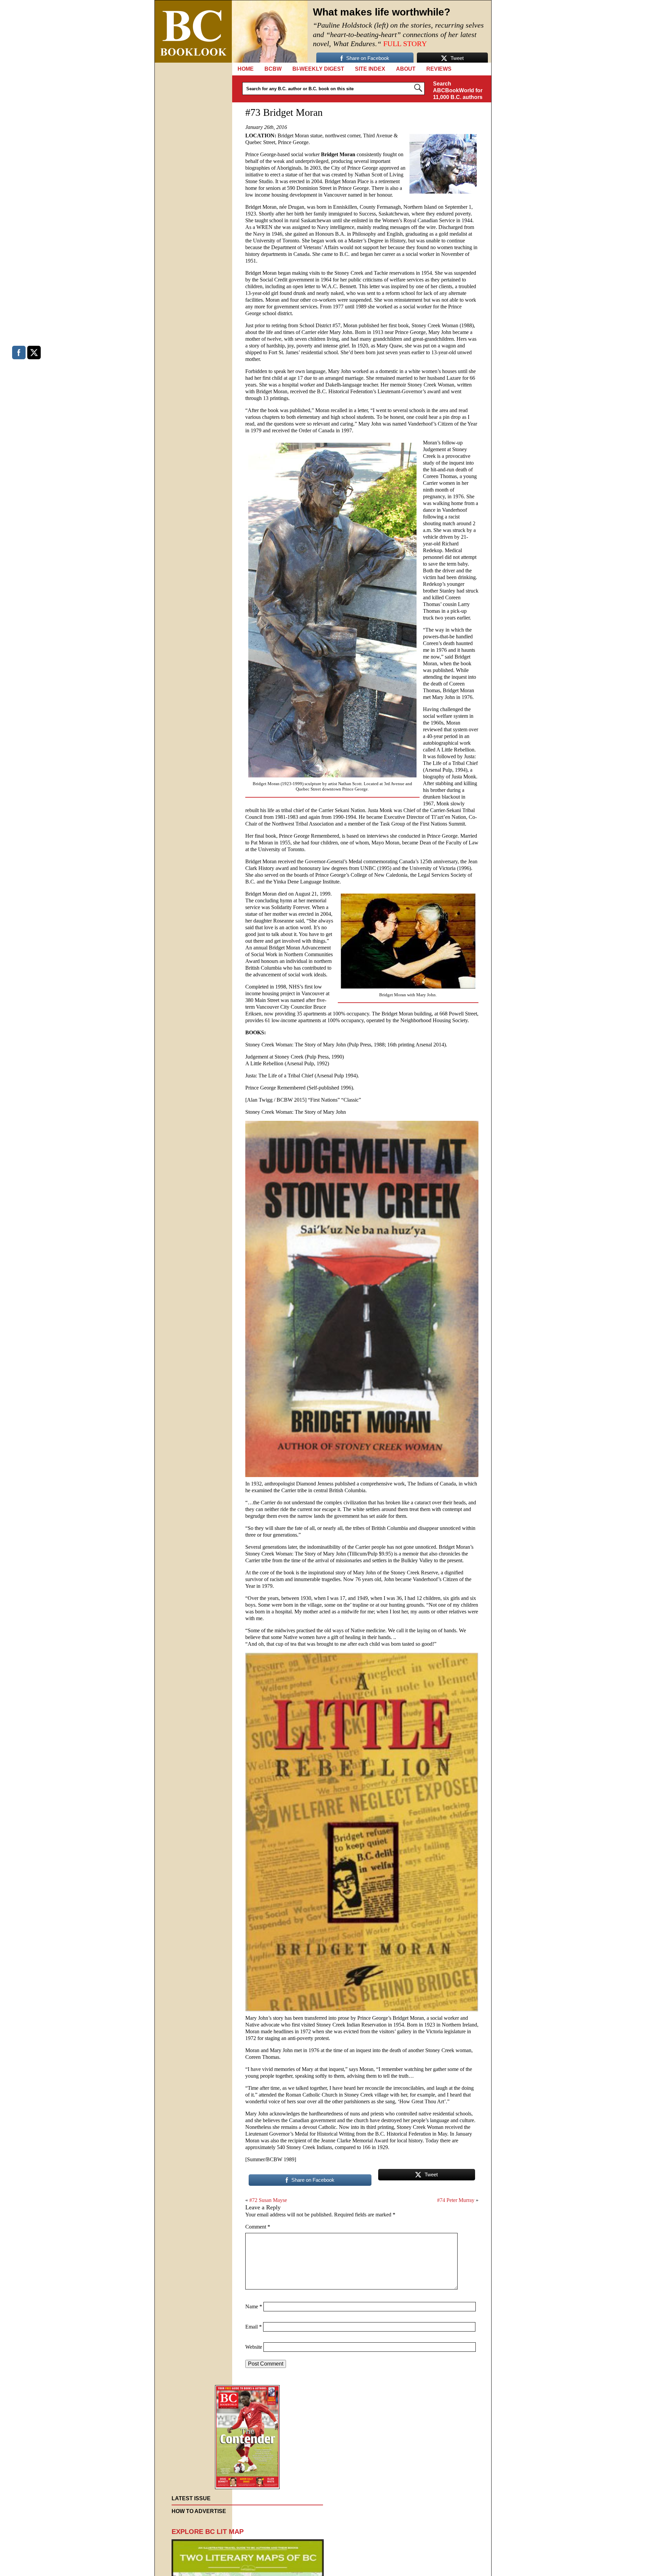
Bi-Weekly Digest (318, 69)
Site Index (370, 69)
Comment (258, 2227)
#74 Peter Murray (456, 2200)
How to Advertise (199, 2511)
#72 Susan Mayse (268, 2200)
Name (254, 2306)
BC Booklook (193, 31)
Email (254, 2327)
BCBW (273, 69)
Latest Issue (191, 2498)
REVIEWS (439, 69)
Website (254, 2347)
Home (246, 69)
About (406, 69)
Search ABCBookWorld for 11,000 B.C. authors (458, 90)
